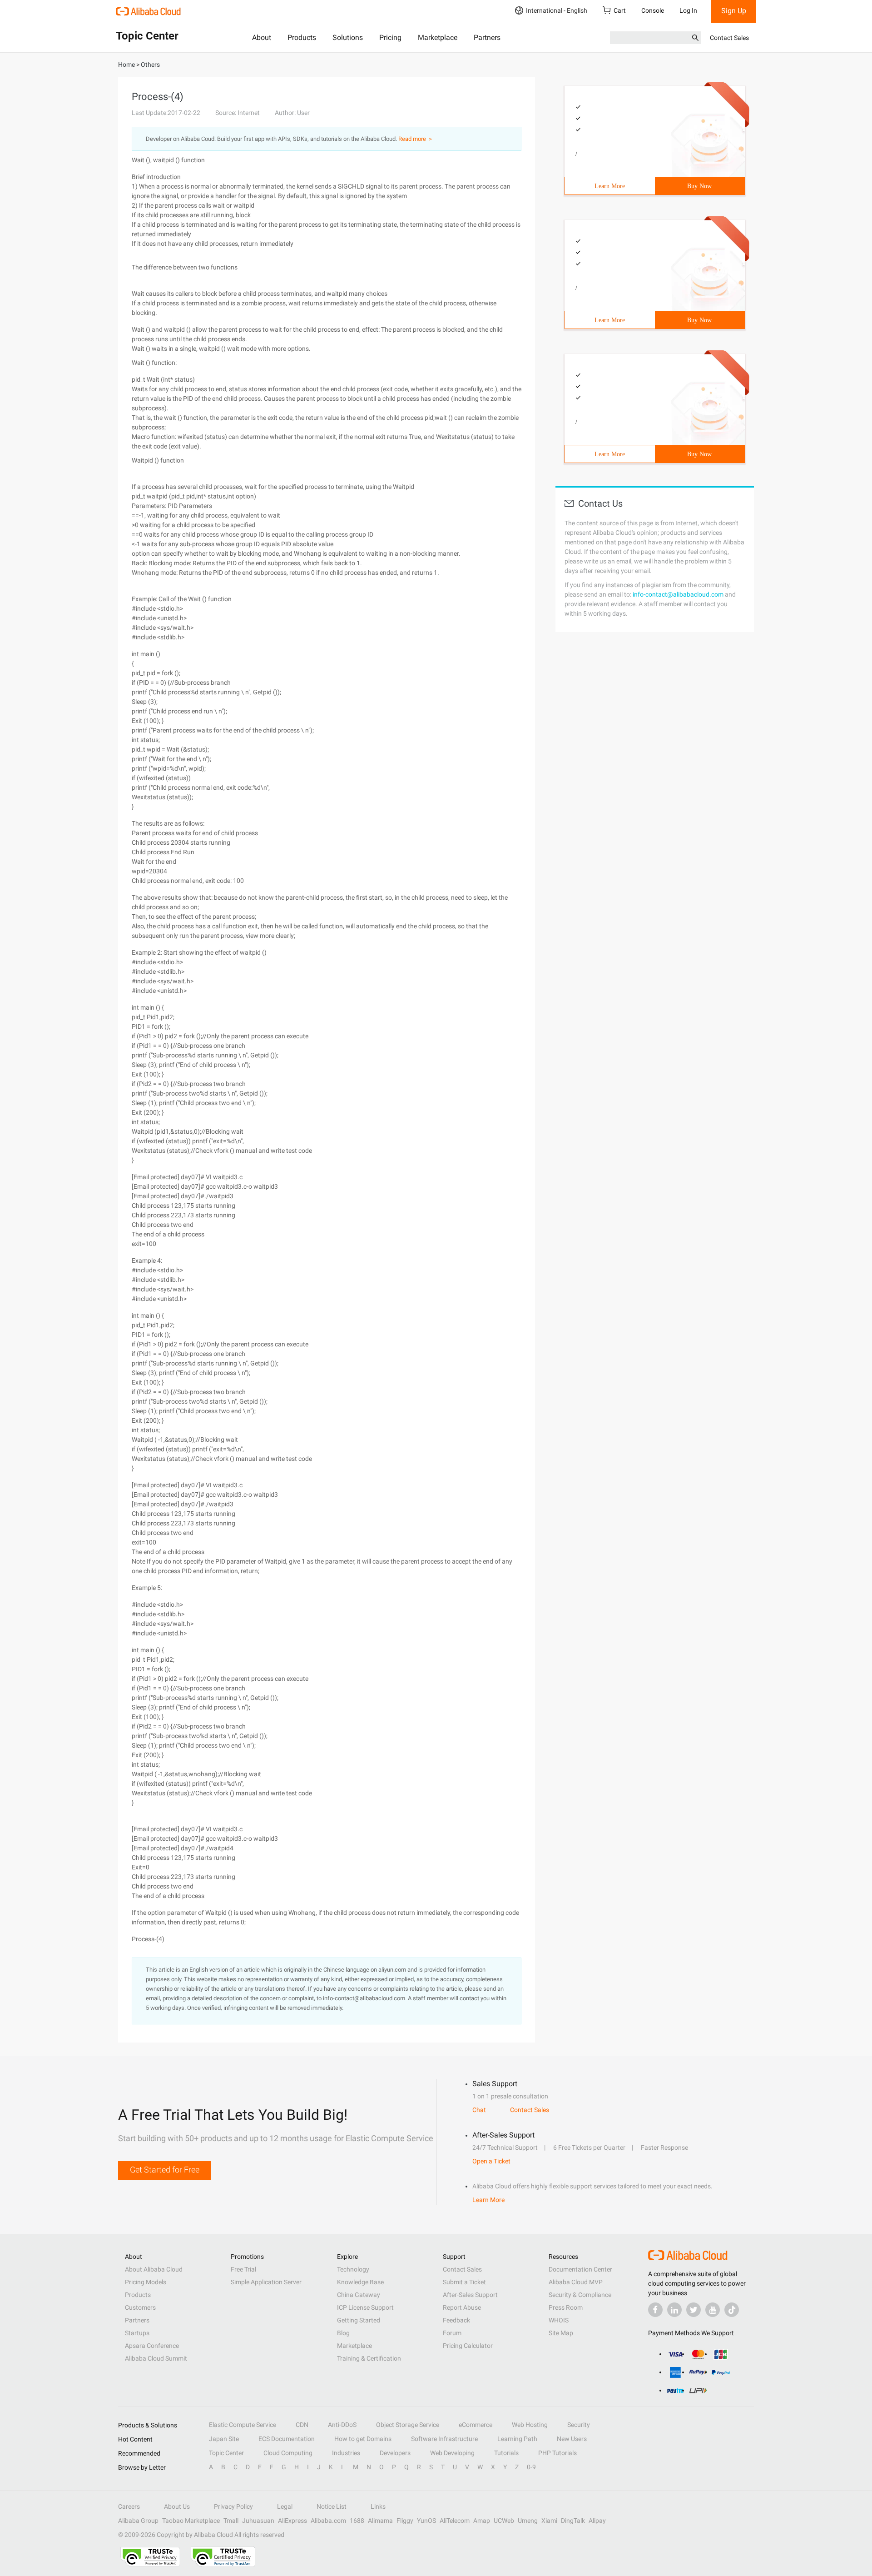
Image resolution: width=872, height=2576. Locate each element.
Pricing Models (146, 2282)
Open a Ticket (491, 2161)
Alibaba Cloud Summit (156, 2358)
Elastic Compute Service (243, 2425)
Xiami (549, 2521)
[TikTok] (732, 2310)
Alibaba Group (138, 2521)
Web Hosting (530, 2425)
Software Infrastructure (444, 2439)
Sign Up (734, 11)
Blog (343, 2333)
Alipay (597, 2521)
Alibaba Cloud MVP (576, 2282)
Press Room (566, 2307)
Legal (285, 2506)
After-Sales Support (470, 2295)
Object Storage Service (408, 2425)
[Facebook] (655, 2310)
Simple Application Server (266, 2282)
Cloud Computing (288, 2453)
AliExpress (292, 2521)
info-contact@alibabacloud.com (678, 594)
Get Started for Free (165, 2170)
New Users (572, 2439)
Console (653, 10)
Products (302, 37)
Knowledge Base (360, 2282)
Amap (482, 2521)
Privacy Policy (233, 2506)
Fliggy (405, 2521)
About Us (177, 2506)
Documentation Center (580, 2269)
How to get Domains (363, 2439)
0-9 (531, 2467)
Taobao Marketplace (191, 2521)
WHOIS (559, 2320)
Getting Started (359, 2320)
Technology (353, 2269)
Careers (129, 2506)
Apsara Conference (152, 2346)
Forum (452, 2333)
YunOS (426, 2521)
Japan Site (224, 2439)
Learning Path (517, 2439)
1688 (357, 2521)
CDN (302, 2425)
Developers (395, 2453)
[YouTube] (713, 2310)
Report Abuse (462, 2307)
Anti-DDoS (342, 2425)
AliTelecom (455, 2521)
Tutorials (506, 2453)
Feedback (456, 2320)
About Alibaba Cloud (154, 2269)
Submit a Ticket (464, 2282)
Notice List (332, 2506)
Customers (140, 2307)
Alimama (380, 2521)
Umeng (528, 2521)
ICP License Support (365, 2307)
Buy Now (699, 186)
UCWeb (504, 2521)
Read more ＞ (416, 139)
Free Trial (243, 2269)
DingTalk (573, 2521)
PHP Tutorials (557, 2453)
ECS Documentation (287, 2439)
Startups (137, 2333)
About (262, 37)
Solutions (348, 37)
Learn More (610, 186)
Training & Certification (369, 2358)
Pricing (390, 37)
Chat (479, 2110)
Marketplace (438, 37)
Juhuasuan (258, 2521)
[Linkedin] (674, 2310)
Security (579, 2425)
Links (378, 2506)
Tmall (231, 2521)
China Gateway (359, 2295)
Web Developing (452, 2453)
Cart (620, 10)
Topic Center (226, 2453)
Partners (487, 37)
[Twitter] (694, 2310)
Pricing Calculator (468, 2346)
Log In (688, 10)
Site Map (561, 2333)
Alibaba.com (328, 2521)
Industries (346, 2453)
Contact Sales (729, 38)
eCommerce (476, 2425)
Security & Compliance (580, 2295)
